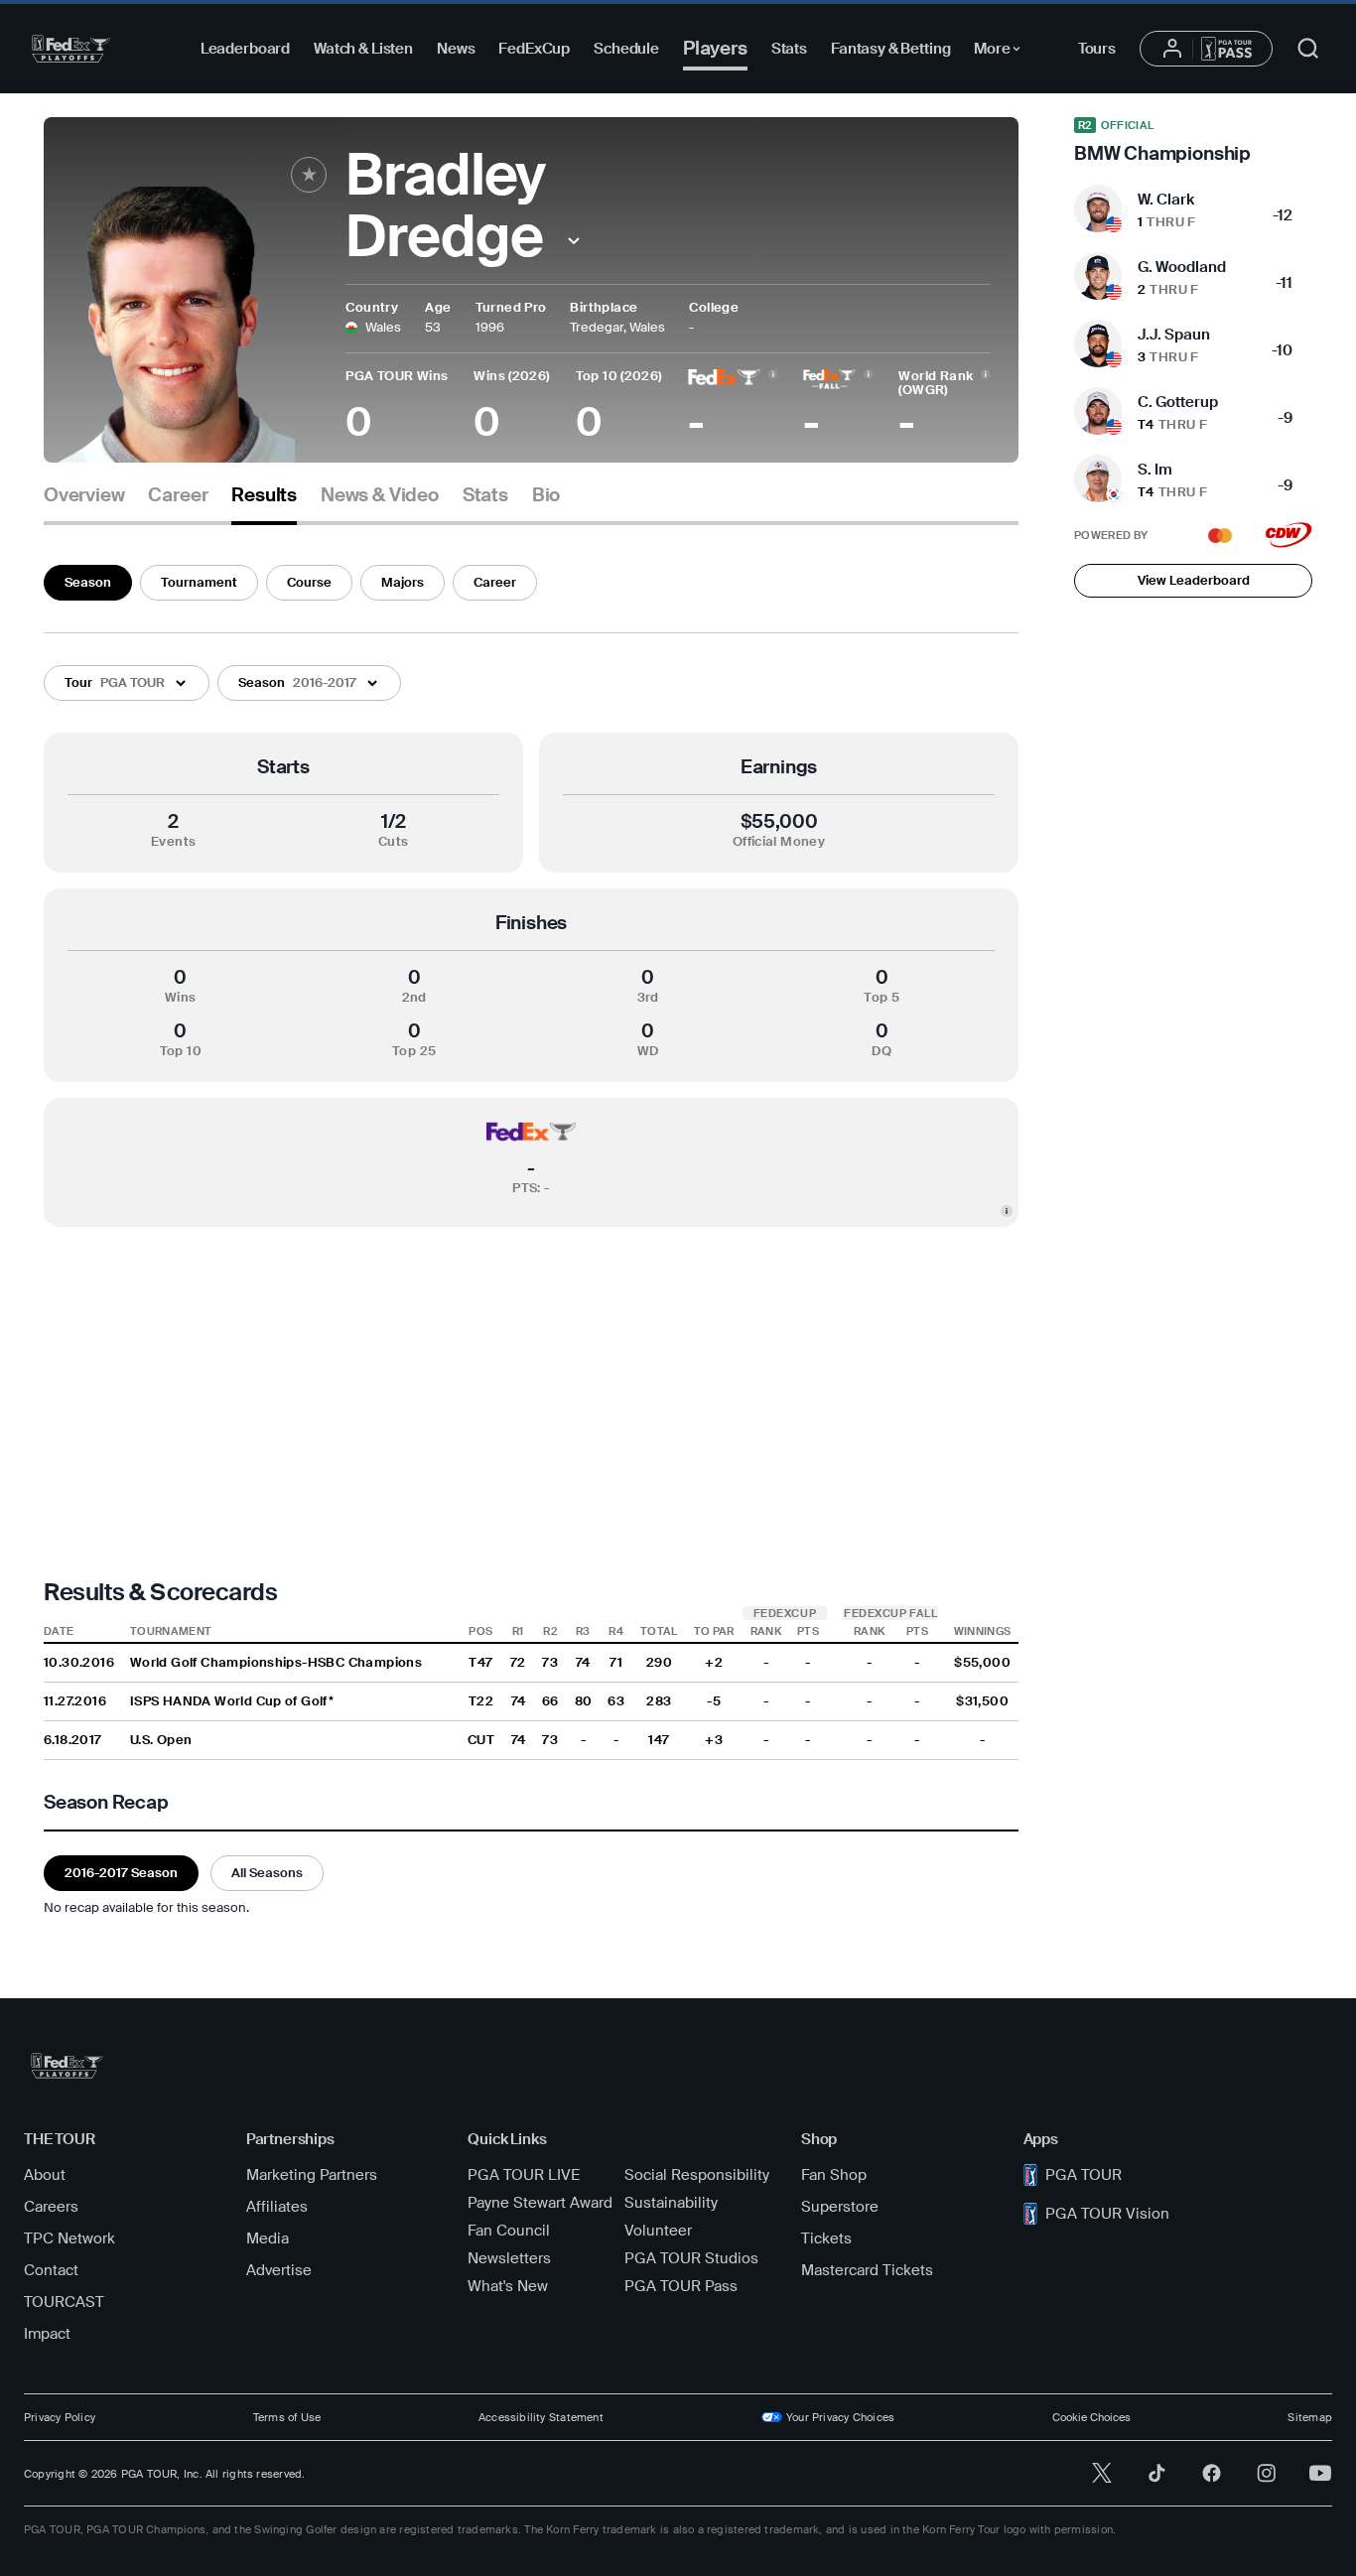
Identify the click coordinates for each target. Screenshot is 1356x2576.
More (1002, 52)
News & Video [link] (380, 495)
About (45, 2175)
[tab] (84, 503)
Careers (51, 2207)
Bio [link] (546, 495)
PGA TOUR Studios (691, 2258)
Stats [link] (485, 495)
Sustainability (671, 2203)
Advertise (279, 2270)
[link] (1193, 141)
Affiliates (277, 2207)
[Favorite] (309, 175)
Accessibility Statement (541, 2417)
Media (268, 2238)
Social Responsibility (697, 2175)
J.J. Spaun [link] (1174, 335)
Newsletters (509, 2258)
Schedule (626, 49)
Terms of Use (287, 2417)
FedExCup (534, 49)
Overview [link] (84, 495)
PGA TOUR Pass (681, 2286)
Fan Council (509, 2231)
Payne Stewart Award (540, 2203)
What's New (508, 2286)
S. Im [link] (1155, 470)
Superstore (840, 2207)
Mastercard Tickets (867, 2270)
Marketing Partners (312, 2175)
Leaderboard (245, 49)
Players (715, 48)
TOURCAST (64, 2302)
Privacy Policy (60, 2417)
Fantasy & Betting (890, 49)
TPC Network (69, 2238)
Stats (789, 49)
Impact (47, 2334)
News (456, 49)
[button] (573, 241)
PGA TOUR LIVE (524, 2175)
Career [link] (178, 495)
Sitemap (1310, 2417)
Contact (51, 2270)
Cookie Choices (1091, 2417)
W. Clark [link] (1166, 200)
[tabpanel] (531, 1237)
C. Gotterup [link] (1178, 402)
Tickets (826, 2238)
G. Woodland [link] (1182, 267)
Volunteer (658, 2231)
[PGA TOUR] (71, 49)
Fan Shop (834, 2175)
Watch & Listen (363, 49)
